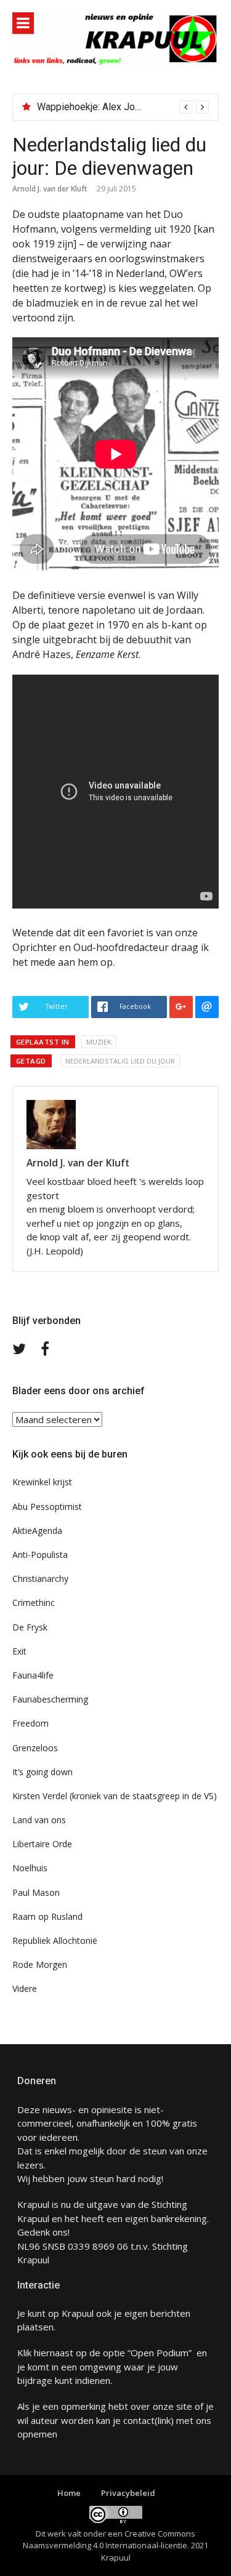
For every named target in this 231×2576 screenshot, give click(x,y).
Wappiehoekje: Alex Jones (94, 107)
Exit (19, 1651)
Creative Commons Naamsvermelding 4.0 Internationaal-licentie (109, 2540)
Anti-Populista (40, 1555)
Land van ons (39, 1820)
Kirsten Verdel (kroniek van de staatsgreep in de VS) (115, 1796)
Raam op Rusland (47, 1916)
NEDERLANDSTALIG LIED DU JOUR (120, 1061)
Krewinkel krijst (42, 1482)
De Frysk (30, 1627)
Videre (25, 1988)
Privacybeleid (128, 2493)
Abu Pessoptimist (47, 1507)
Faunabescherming (50, 1699)
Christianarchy (40, 1579)
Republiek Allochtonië (55, 1940)
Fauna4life (33, 1675)
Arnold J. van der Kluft (50, 189)
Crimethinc (34, 1603)
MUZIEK (99, 1042)
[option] (123, 107)
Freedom (30, 1723)
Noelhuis (30, 1868)
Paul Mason (36, 1892)
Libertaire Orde (42, 1844)
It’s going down (43, 1772)
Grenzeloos (35, 1748)
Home (69, 2493)
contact (139, 2420)
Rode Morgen (40, 1964)
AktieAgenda (37, 1531)
